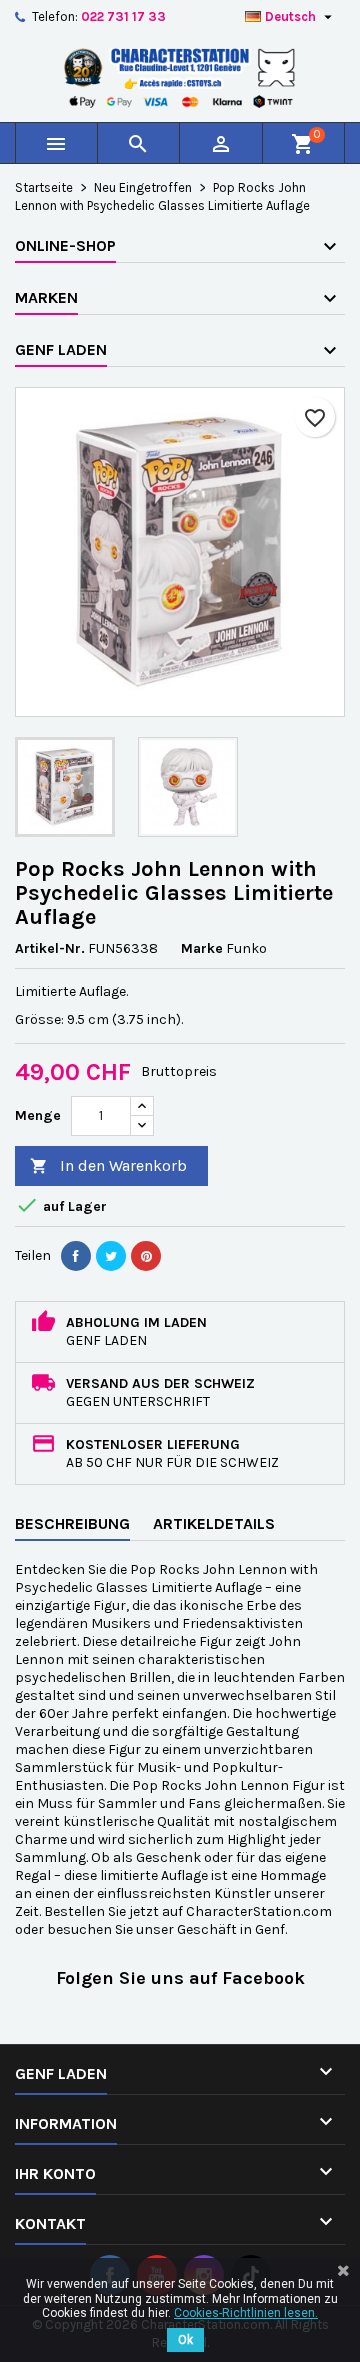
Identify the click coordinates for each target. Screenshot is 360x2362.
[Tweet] (111, 1256)
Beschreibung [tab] (72, 1523)
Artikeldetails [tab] (214, 1523)
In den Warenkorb (108, 1165)
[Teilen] (76, 1256)
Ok (185, 2340)
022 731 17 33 (123, 16)
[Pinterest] (146, 1256)
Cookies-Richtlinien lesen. (246, 2313)
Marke (202, 948)
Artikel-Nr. (50, 948)
